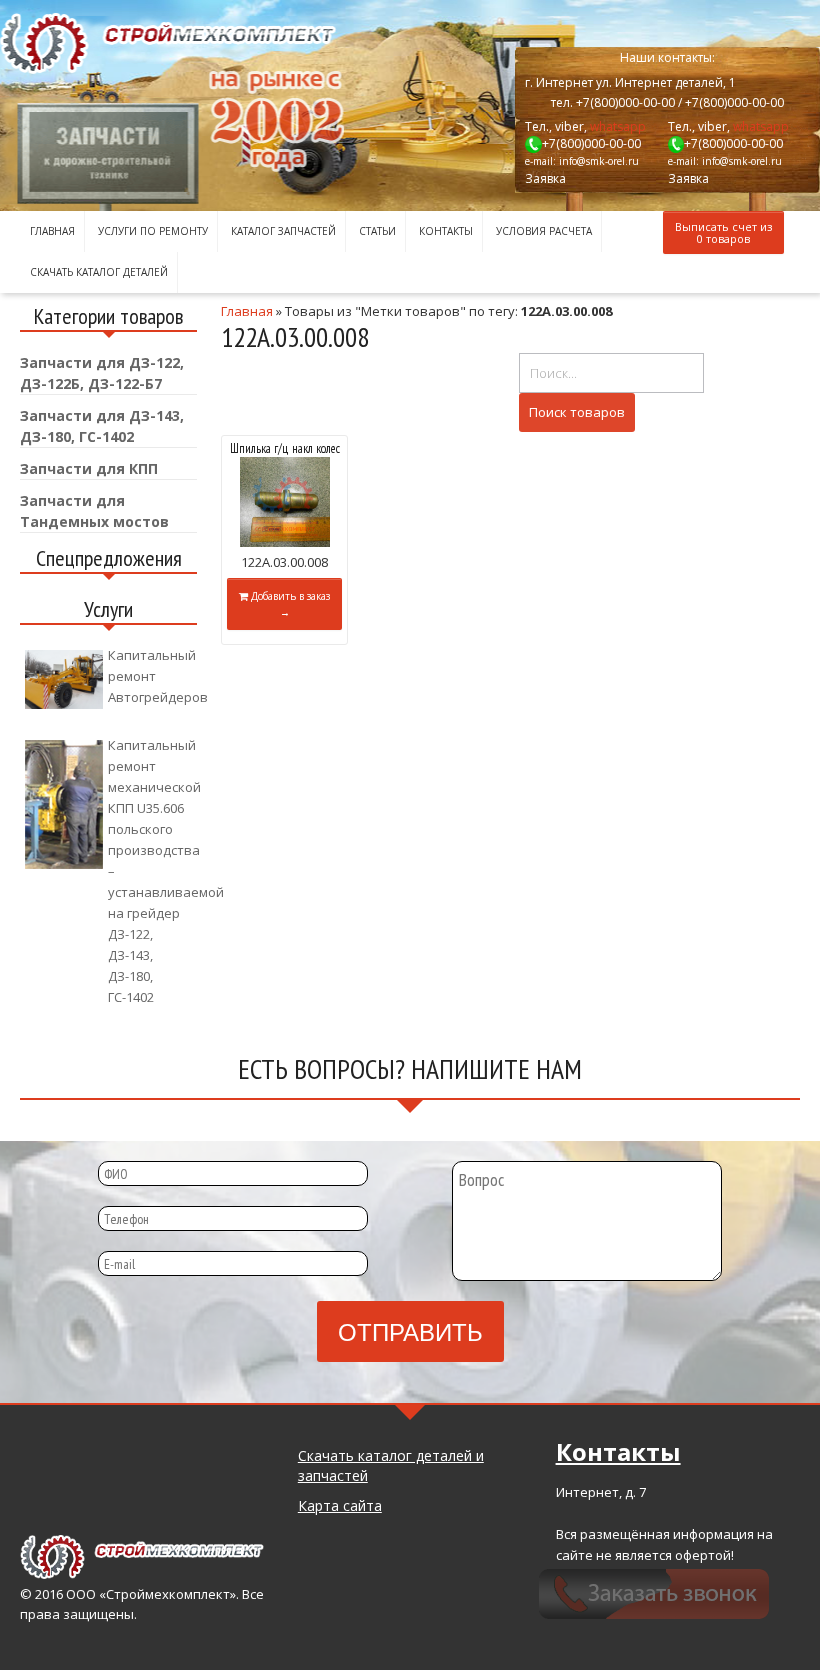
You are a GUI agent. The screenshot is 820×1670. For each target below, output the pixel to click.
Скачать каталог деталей (99, 272)
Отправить (410, 1330)
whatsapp (618, 126)
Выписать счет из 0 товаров (723, 232)
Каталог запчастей (283, 231)
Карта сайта (340, 1505)
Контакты (446, 231)
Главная (52, 231)
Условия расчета (544, 231)
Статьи (377, 231)
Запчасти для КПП (89, 468)
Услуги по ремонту (153, 231)
